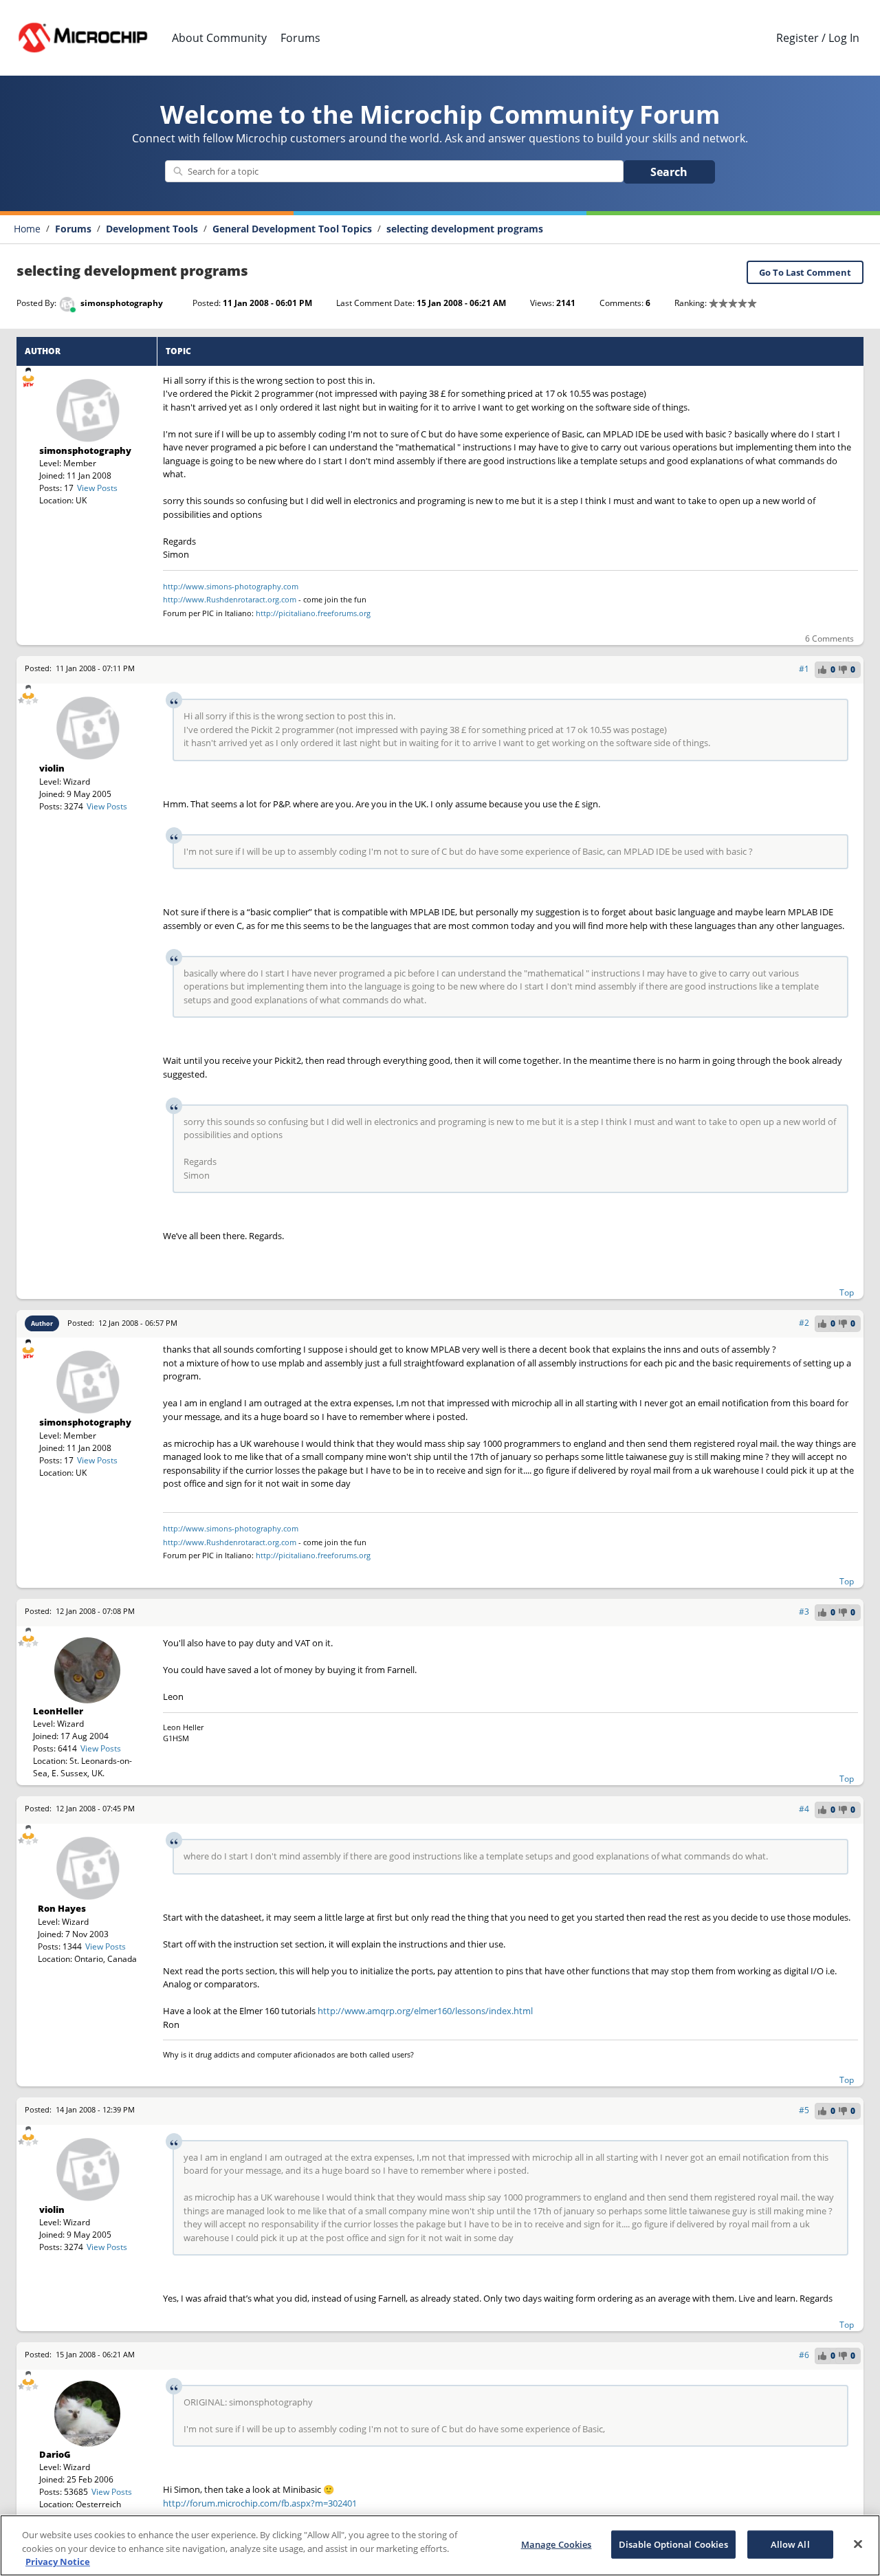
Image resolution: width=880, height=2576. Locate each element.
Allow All (790, 2544)
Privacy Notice (58, 2562)
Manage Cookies (557, 2544)
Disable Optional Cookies (673, 2544)
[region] (440, 2545)
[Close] (858, 2544)
